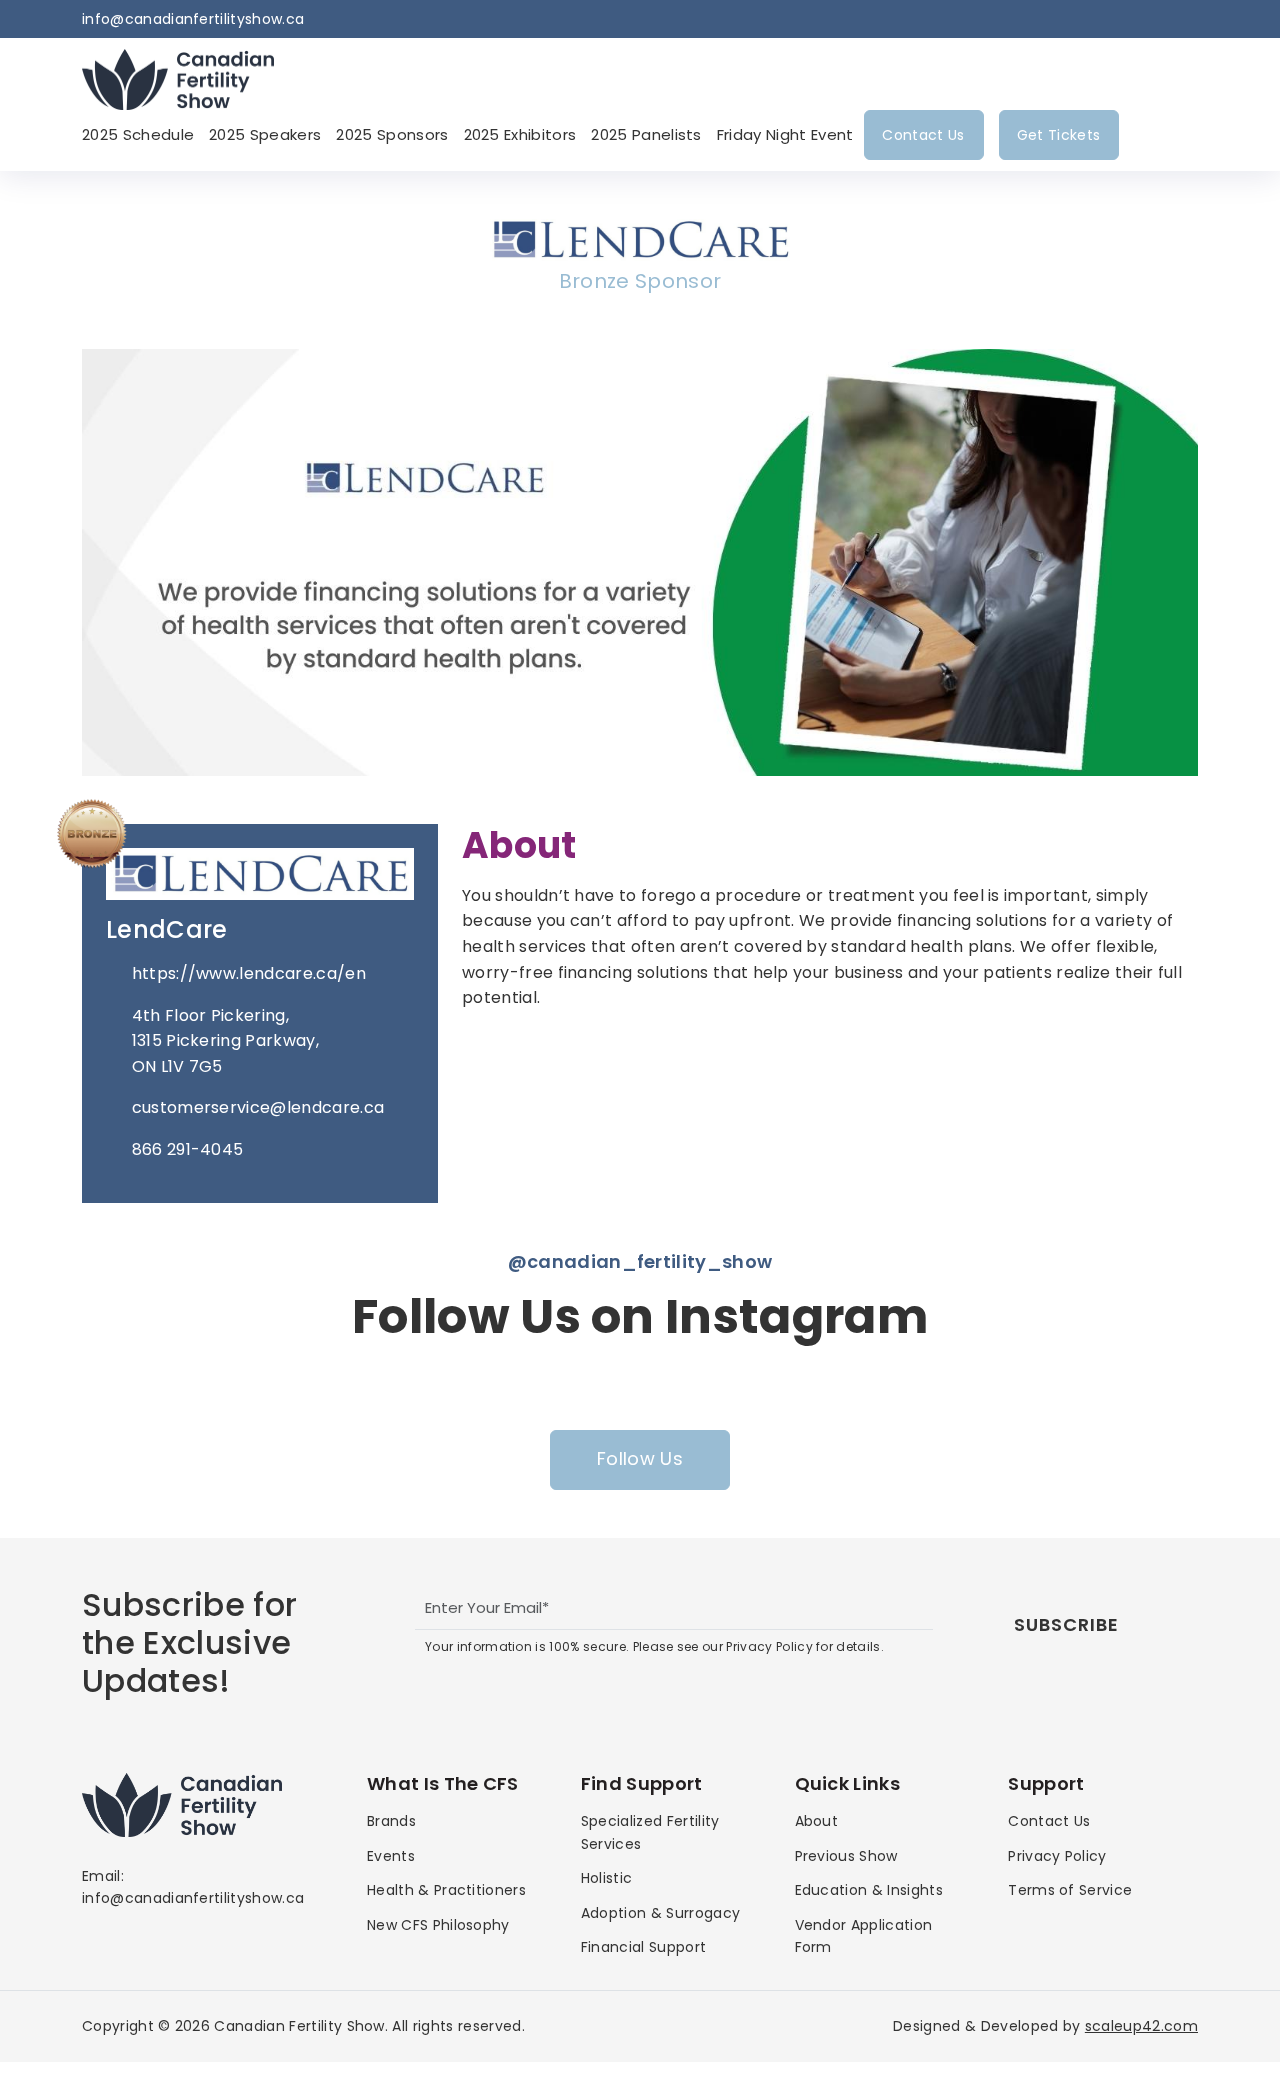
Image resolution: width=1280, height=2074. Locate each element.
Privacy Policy (1057, 1856)
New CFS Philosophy (438, 1925)
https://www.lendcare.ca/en (249, 973)
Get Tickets (1059, 135)
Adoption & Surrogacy (660, 1913)
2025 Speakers (265, 134)
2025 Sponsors (392, 134)
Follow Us (640, 1458)
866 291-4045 (188, 1149)
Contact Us (923, 135)
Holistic (607, 1878)
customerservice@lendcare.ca (258, 1107)
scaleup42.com (1141, 2026)
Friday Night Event (785, 134)
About (817, 1821)
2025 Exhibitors (520, 134)
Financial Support (643, 1947)
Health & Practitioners (446, 1890)
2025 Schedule (138, 134)
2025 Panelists (646, 134)
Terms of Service (1070, 1890)
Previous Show (846, 1856)
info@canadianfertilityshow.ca (193, 19)
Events (391, 1856)
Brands (391, 1821)
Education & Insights (869, 1890)
